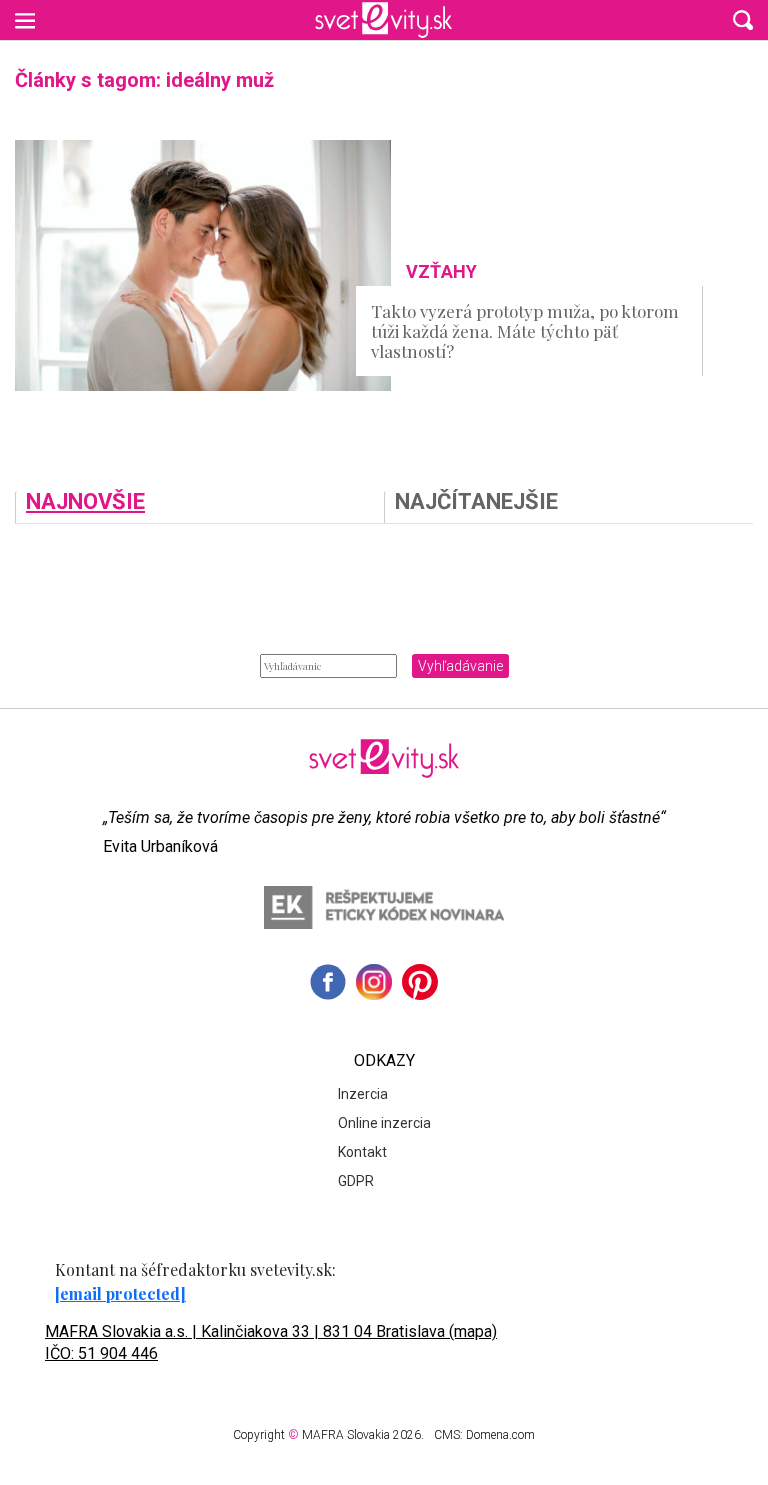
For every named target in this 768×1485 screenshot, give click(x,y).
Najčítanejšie (476, 502)
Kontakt (362, 1152)
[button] (743, 20)
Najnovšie (85, 502)
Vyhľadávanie (460, 666)
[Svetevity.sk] (383, 20)
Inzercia (363, 1094)
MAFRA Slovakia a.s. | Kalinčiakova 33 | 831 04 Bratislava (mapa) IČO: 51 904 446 (271, 1342)
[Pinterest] (420, 982)
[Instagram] (374, 982)
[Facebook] (328, 982)
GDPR (356, 1181)
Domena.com (500, 1435)
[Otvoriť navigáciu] (25, 20)
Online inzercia (384, 1123)
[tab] (199, 507)
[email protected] (120, 1293)
